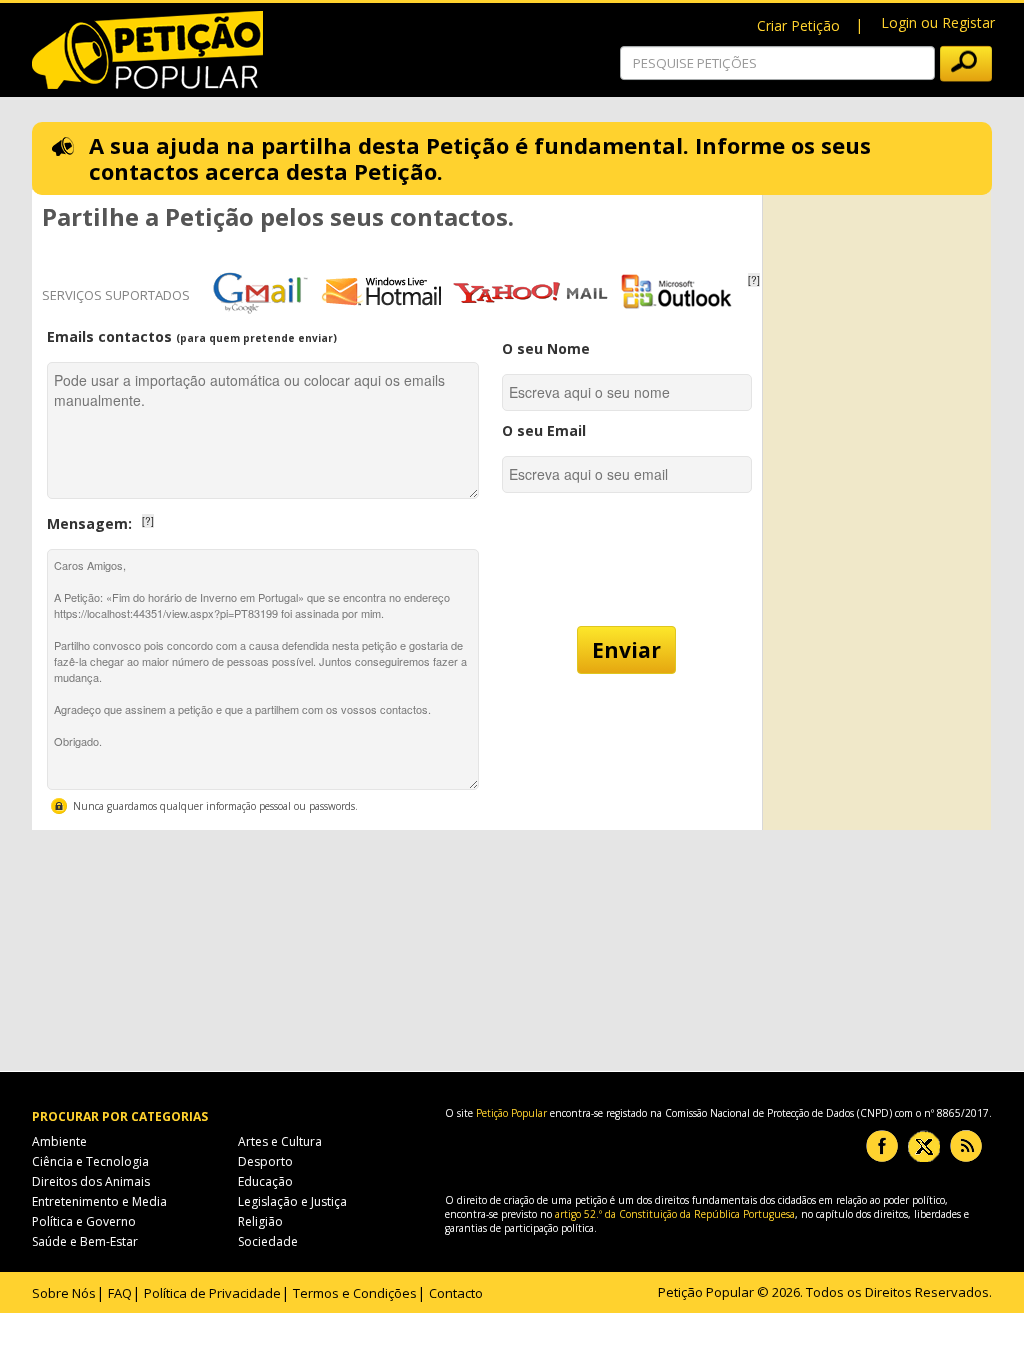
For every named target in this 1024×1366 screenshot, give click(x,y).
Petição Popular (511, 1113)
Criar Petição (798, 25)
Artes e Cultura (280, 1141)
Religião (260, 1221)
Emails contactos (192, 336)
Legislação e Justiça (292, 1201)
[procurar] (966, 64)
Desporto (265, 1161)
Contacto (456, 1293)
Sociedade (268, 1241)
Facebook (882, 1146)
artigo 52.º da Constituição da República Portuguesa (675, 1214)
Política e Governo (84, 1221)
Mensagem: (161, 518)
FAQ (120, 1293)
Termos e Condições (355, 1293)
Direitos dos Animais (91, 1181)
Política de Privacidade (212, 1293)
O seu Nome (546, 348)
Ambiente (59, 1141)
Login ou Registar (938, 22)
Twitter (924, 1146)
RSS (966, 1146)
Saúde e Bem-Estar (85, 1241)
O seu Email (544, 430)
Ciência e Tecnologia (90, 1161)
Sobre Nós (64, 1293)
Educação (265, 1181)
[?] (754, 280)
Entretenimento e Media (99, 1201)
